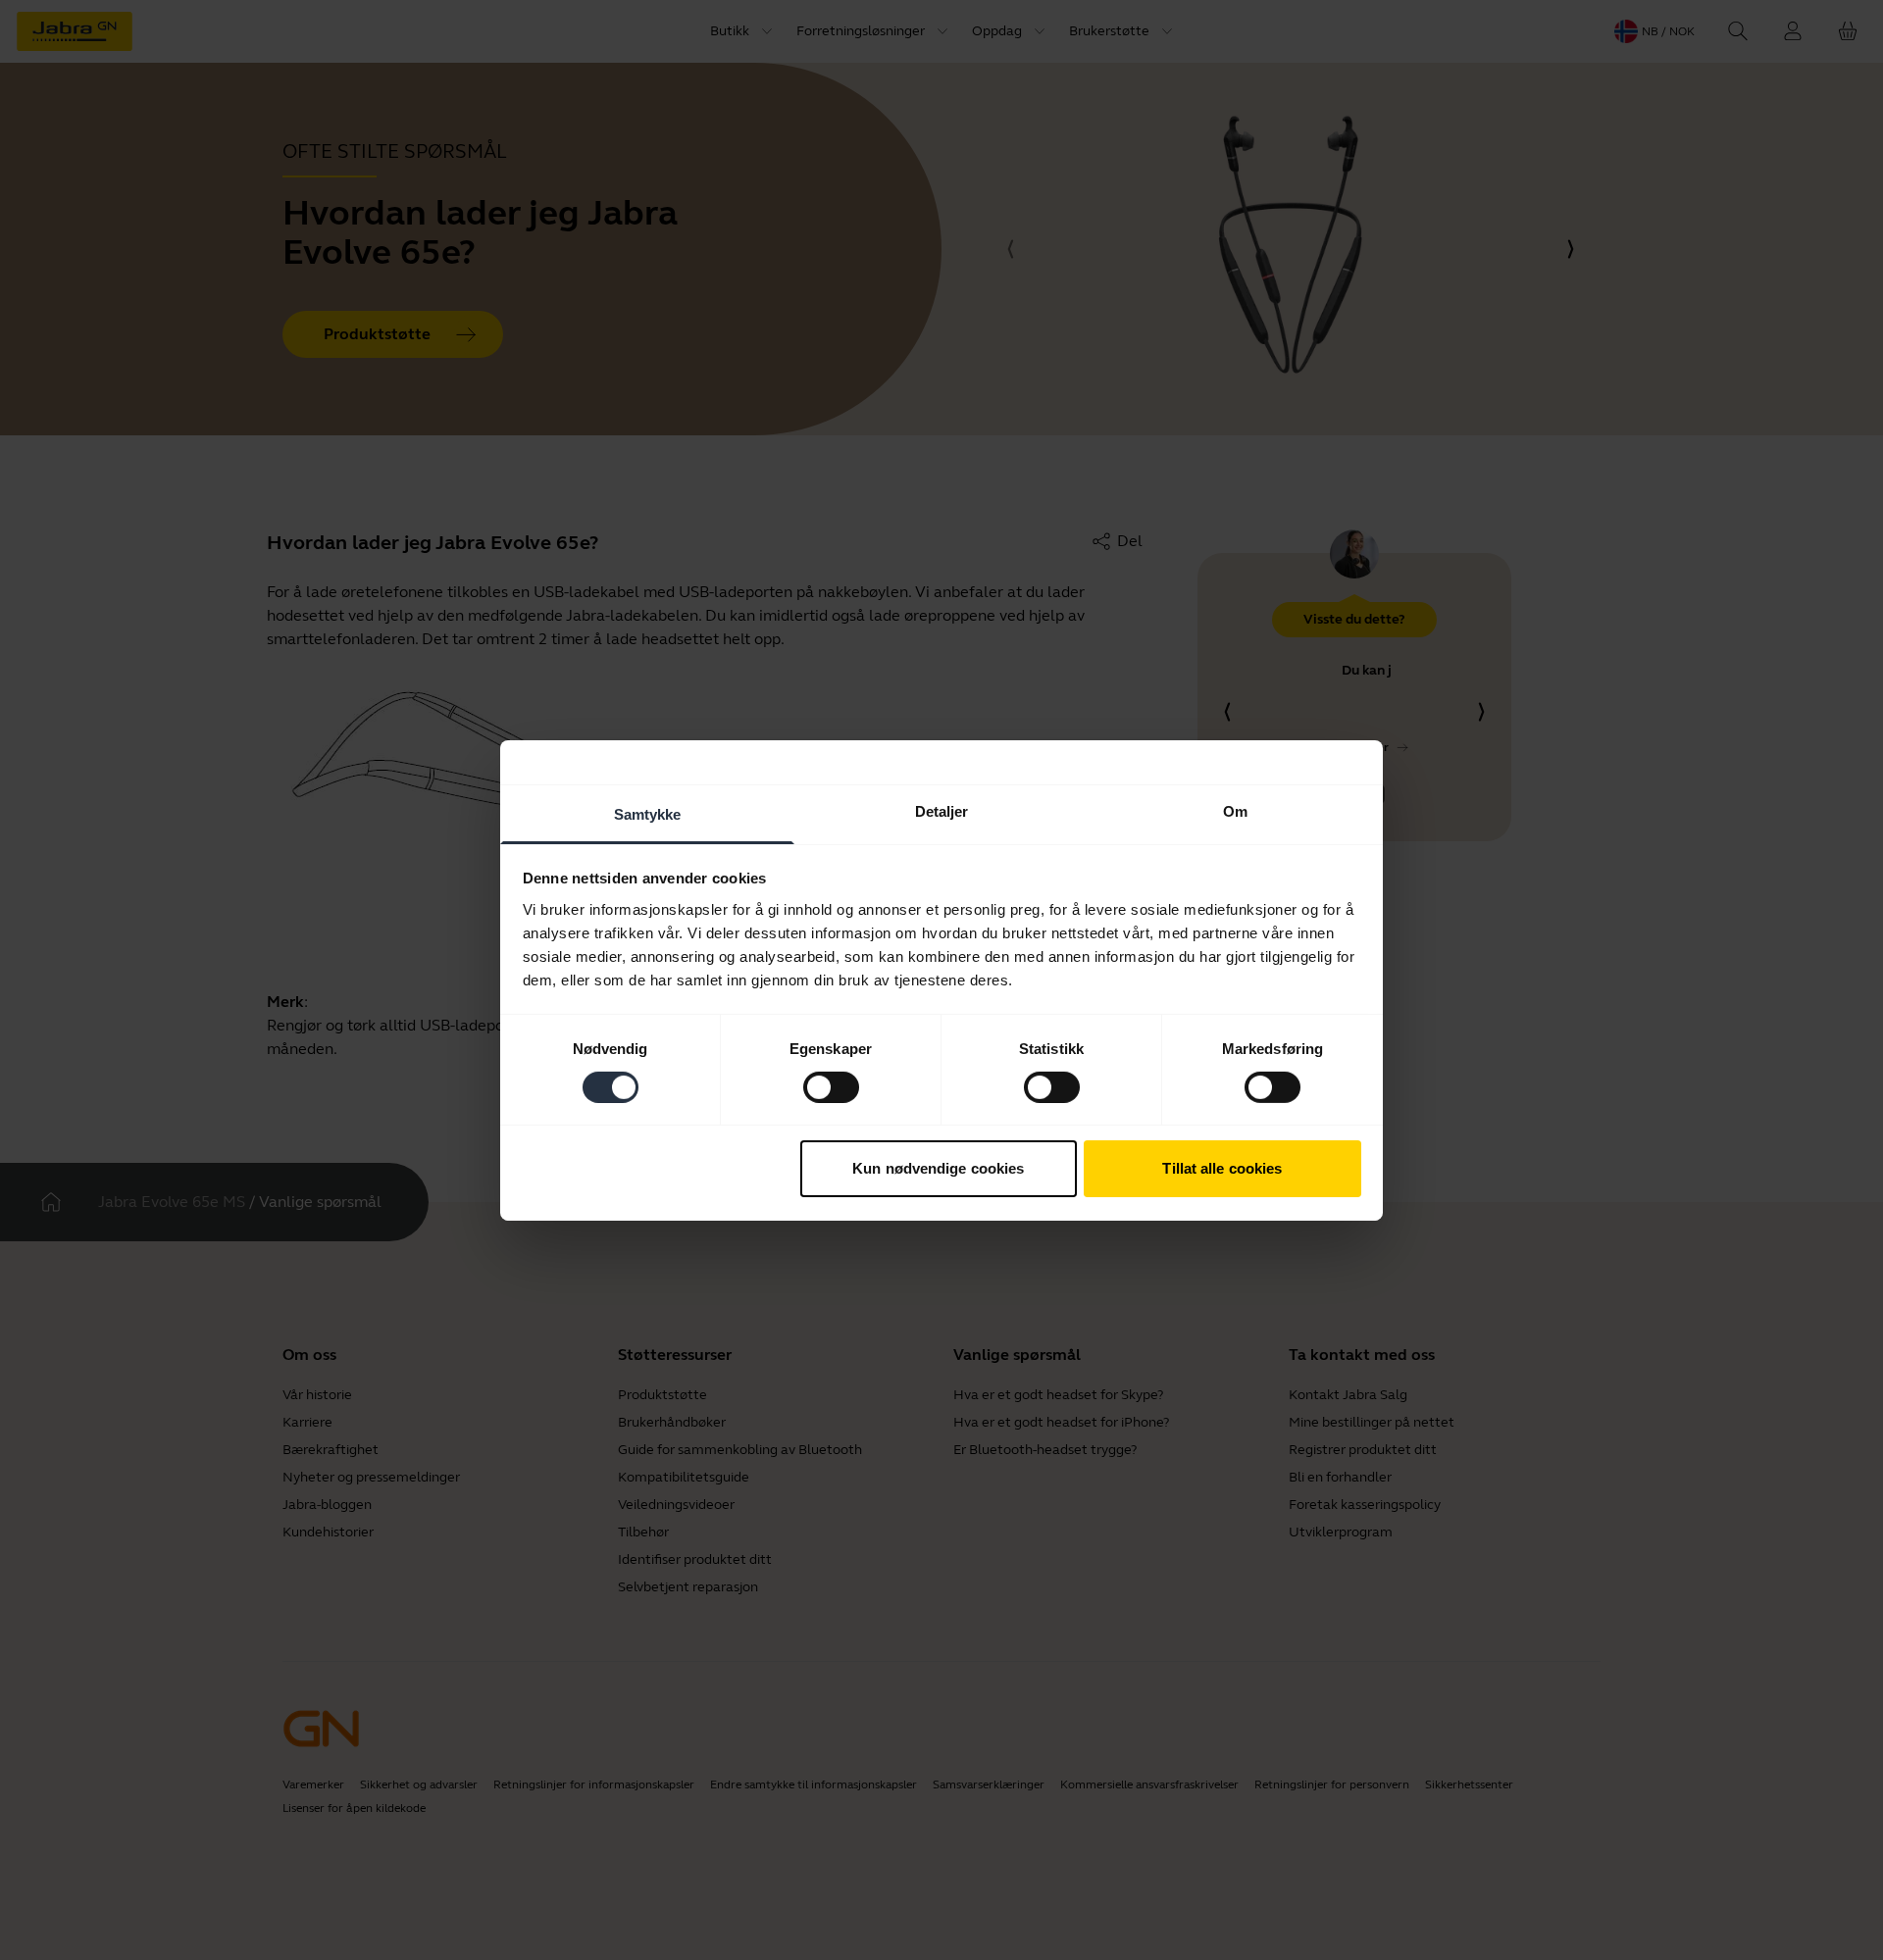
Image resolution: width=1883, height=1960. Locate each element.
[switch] (831, 1087)
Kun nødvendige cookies (938, 1168)
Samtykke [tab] (648, 813)
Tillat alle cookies (1222, 1168)
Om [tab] (1235, 810)
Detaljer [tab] (942, 810)
